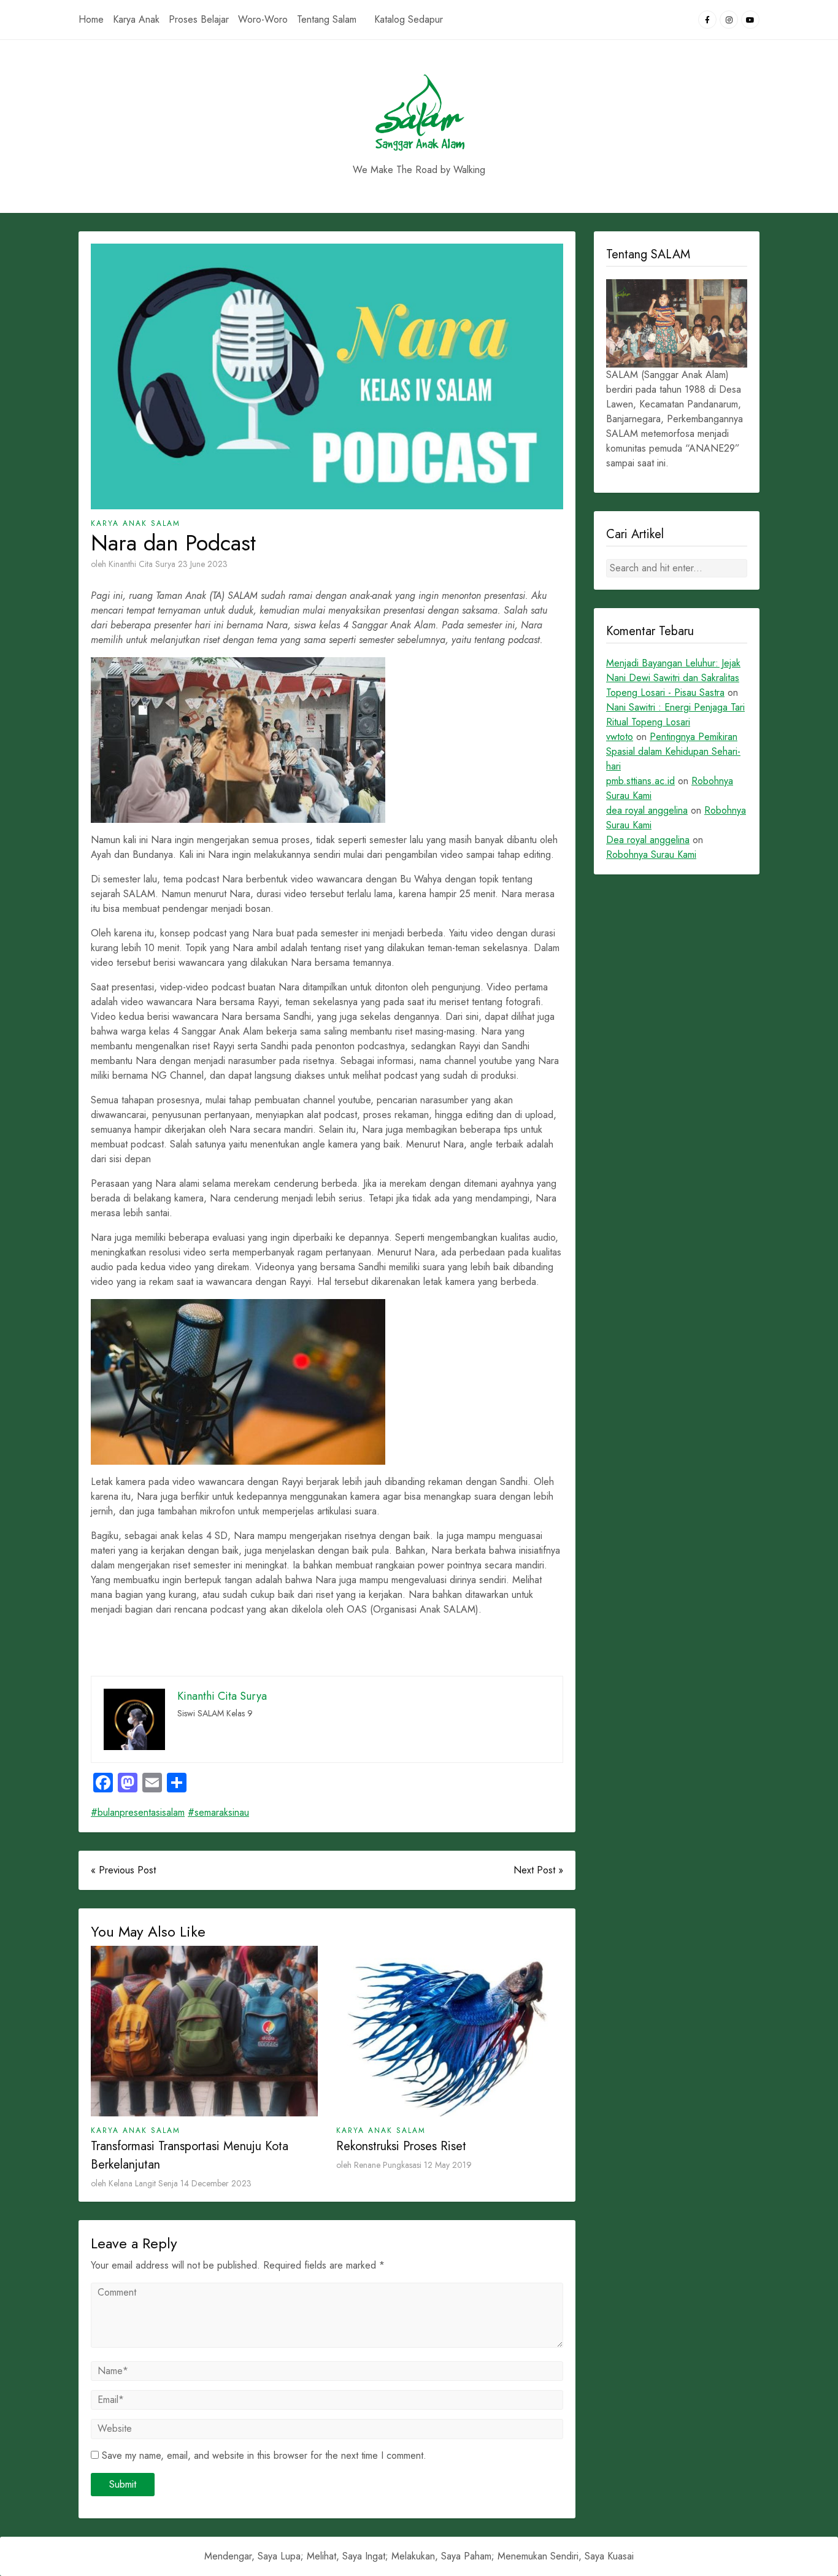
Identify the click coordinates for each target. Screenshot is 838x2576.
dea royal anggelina (647, 810)
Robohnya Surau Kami (651, 854)
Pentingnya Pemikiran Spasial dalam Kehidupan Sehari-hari (673, 751)
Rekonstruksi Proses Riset (401, 2146)
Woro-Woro (263, 19)
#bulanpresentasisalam (138, 1812)
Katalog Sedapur (409, 19)
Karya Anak (136, 19)
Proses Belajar (199, 19)
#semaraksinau (218, 1812)
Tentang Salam (327, 19)
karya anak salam (136, 523)
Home (91, 19)
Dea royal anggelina (648, 840)
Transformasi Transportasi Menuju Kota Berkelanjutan (190, 2155)
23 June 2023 (203, 564)
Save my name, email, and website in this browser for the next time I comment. (264, 2455)
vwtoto (620, 737)
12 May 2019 (448, 2165)
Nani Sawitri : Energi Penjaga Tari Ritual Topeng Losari (675, 715)
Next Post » (538, 1870)
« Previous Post (123, 1870)
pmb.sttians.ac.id (640, 781)
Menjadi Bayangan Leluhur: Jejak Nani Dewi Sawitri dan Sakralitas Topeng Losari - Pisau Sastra (673, 678)
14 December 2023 (216, 2183)
